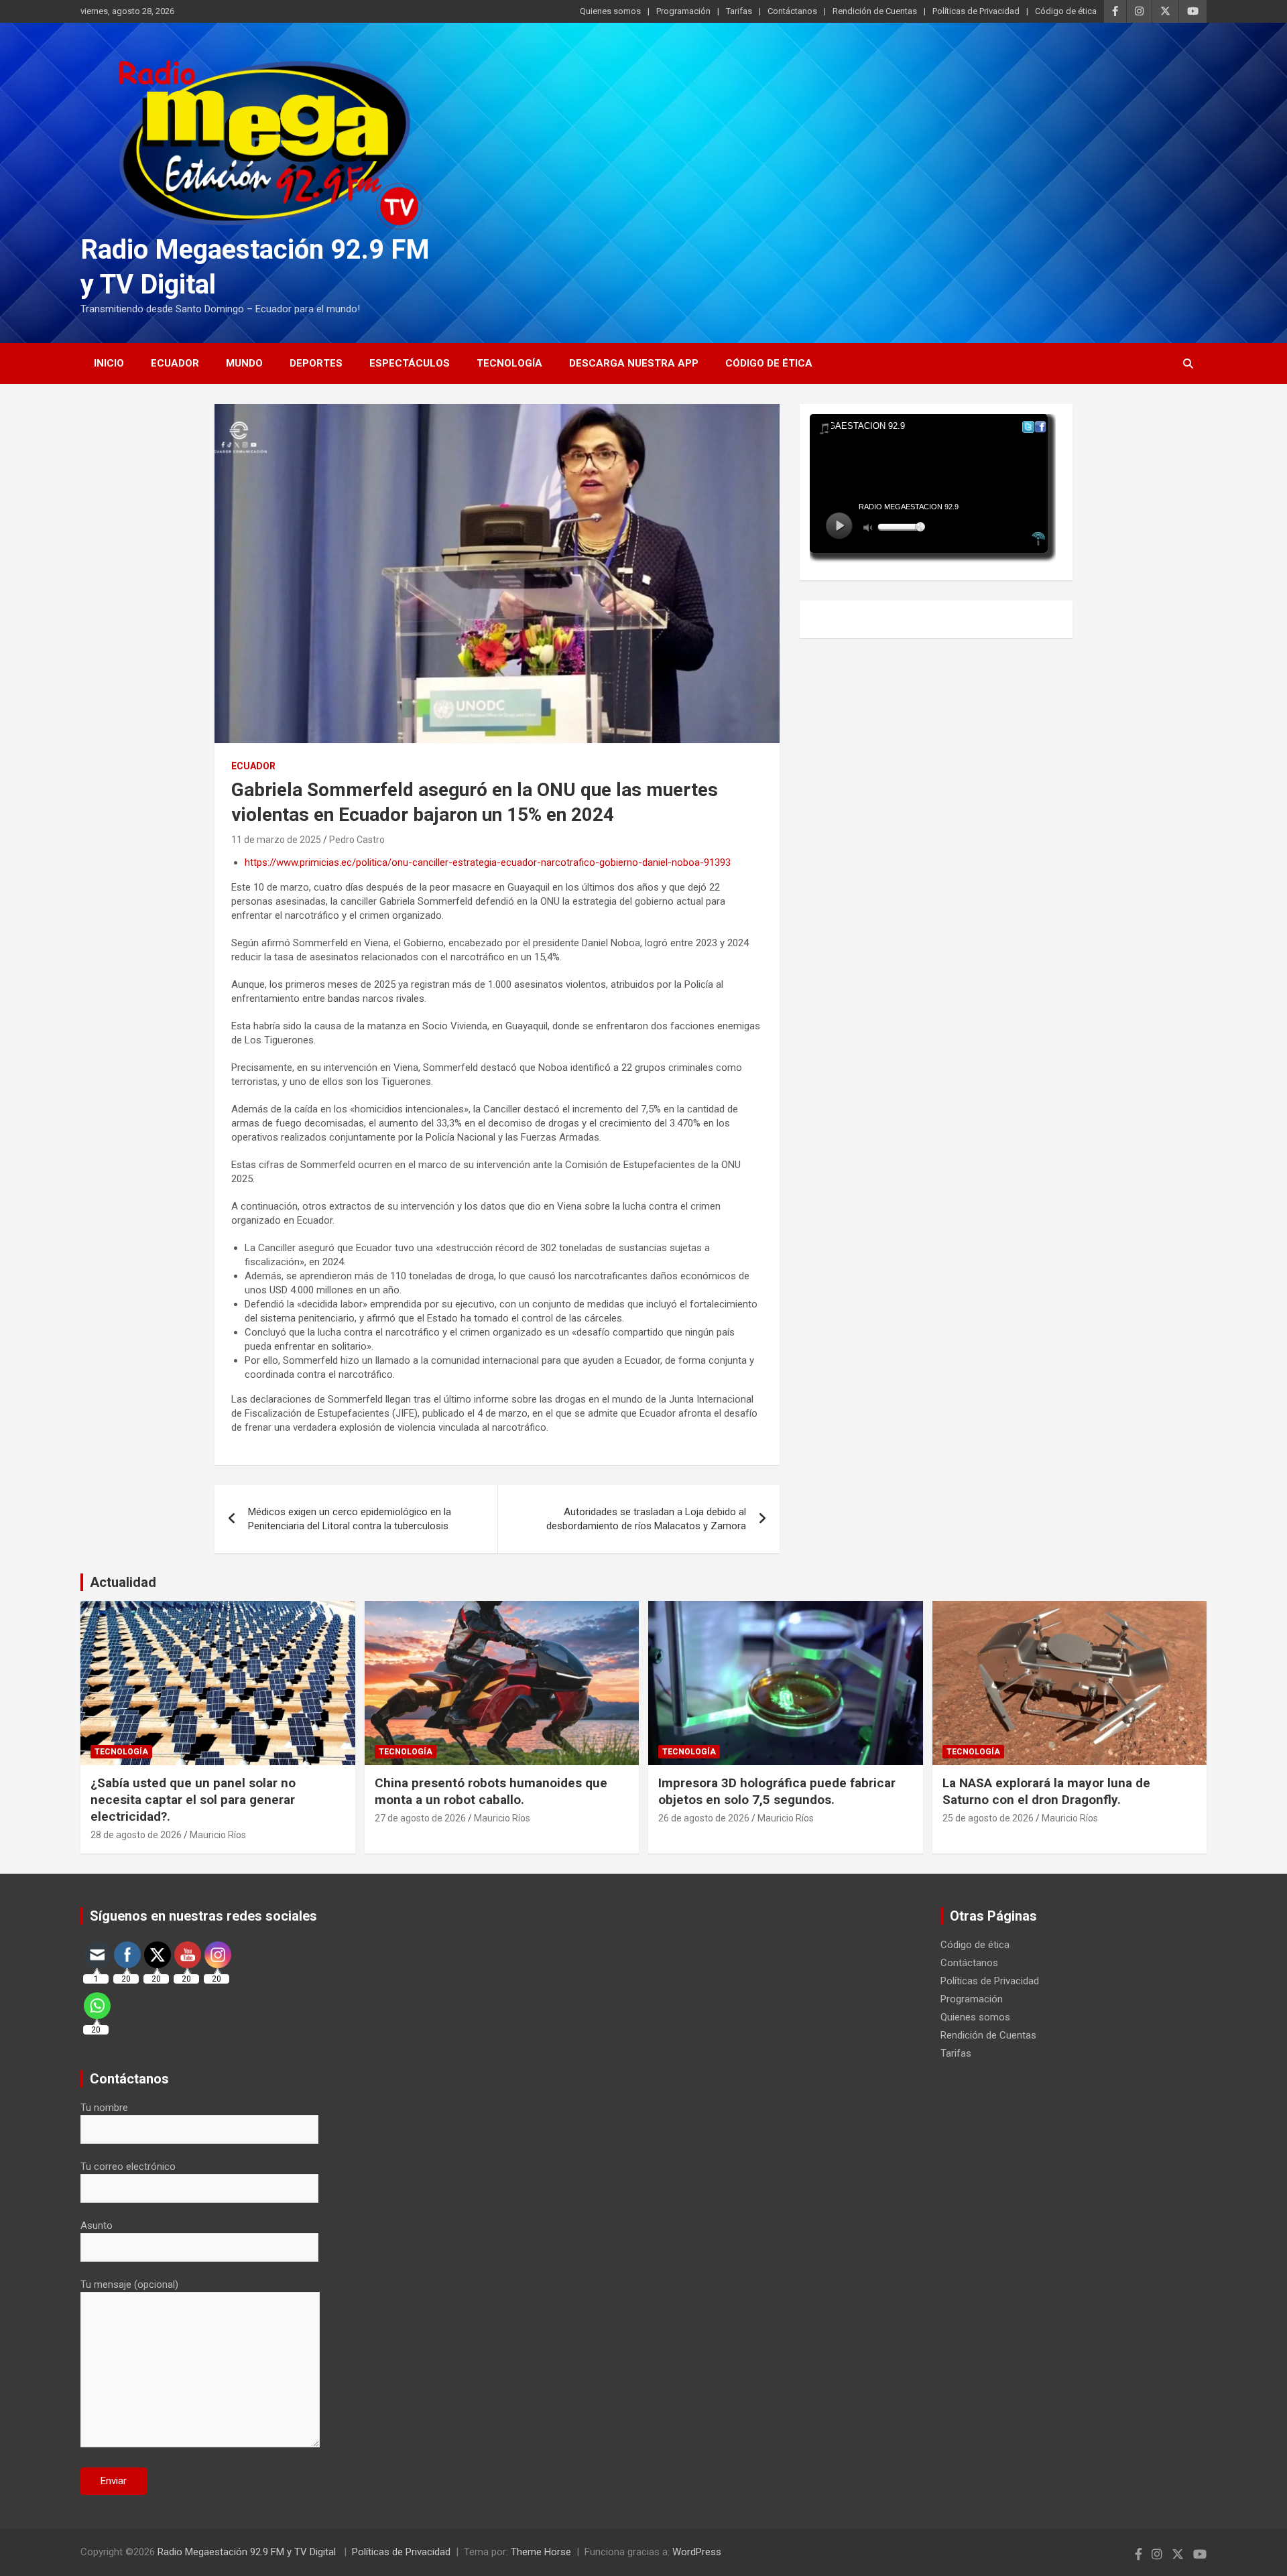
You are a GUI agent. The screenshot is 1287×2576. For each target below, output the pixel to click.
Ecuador (175, 363)
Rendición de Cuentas (875, 11)
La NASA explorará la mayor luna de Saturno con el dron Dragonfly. (1046, 1791)
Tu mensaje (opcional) (129, 2284)
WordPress (697, 2552)
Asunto (97, 2226)
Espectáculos (410, 363)
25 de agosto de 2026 (988, 1818)
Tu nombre (104, 2108)
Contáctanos (792, 11)
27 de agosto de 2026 (420, 1818)
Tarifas (739, 11)
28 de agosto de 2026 (136, 1835)
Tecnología (509, 363)
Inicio (109, 363)
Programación (683, 11)
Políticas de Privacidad (976, 11)
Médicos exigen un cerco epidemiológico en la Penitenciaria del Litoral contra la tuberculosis (350, 1519)
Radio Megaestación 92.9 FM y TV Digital (248, 2552)
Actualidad (123, 1582)
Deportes (316, 363)
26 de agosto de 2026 (704, 1818)
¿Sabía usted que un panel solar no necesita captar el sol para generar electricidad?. (193, 1799)
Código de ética (1066, 11)
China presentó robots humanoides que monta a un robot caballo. (491, 1791)
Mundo (244, 363)
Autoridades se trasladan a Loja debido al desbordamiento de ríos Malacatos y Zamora (646, 1519)
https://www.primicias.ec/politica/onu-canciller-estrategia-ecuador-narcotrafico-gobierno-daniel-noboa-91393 (488, 862)
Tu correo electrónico (128, 2167)
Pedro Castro (357, 840)
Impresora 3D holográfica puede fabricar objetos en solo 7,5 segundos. (777, 1791)
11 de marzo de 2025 (276, 840)
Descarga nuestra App (634, 363)
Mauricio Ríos (218, 1835)
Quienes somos (610, 11)
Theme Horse (541, 2552)
